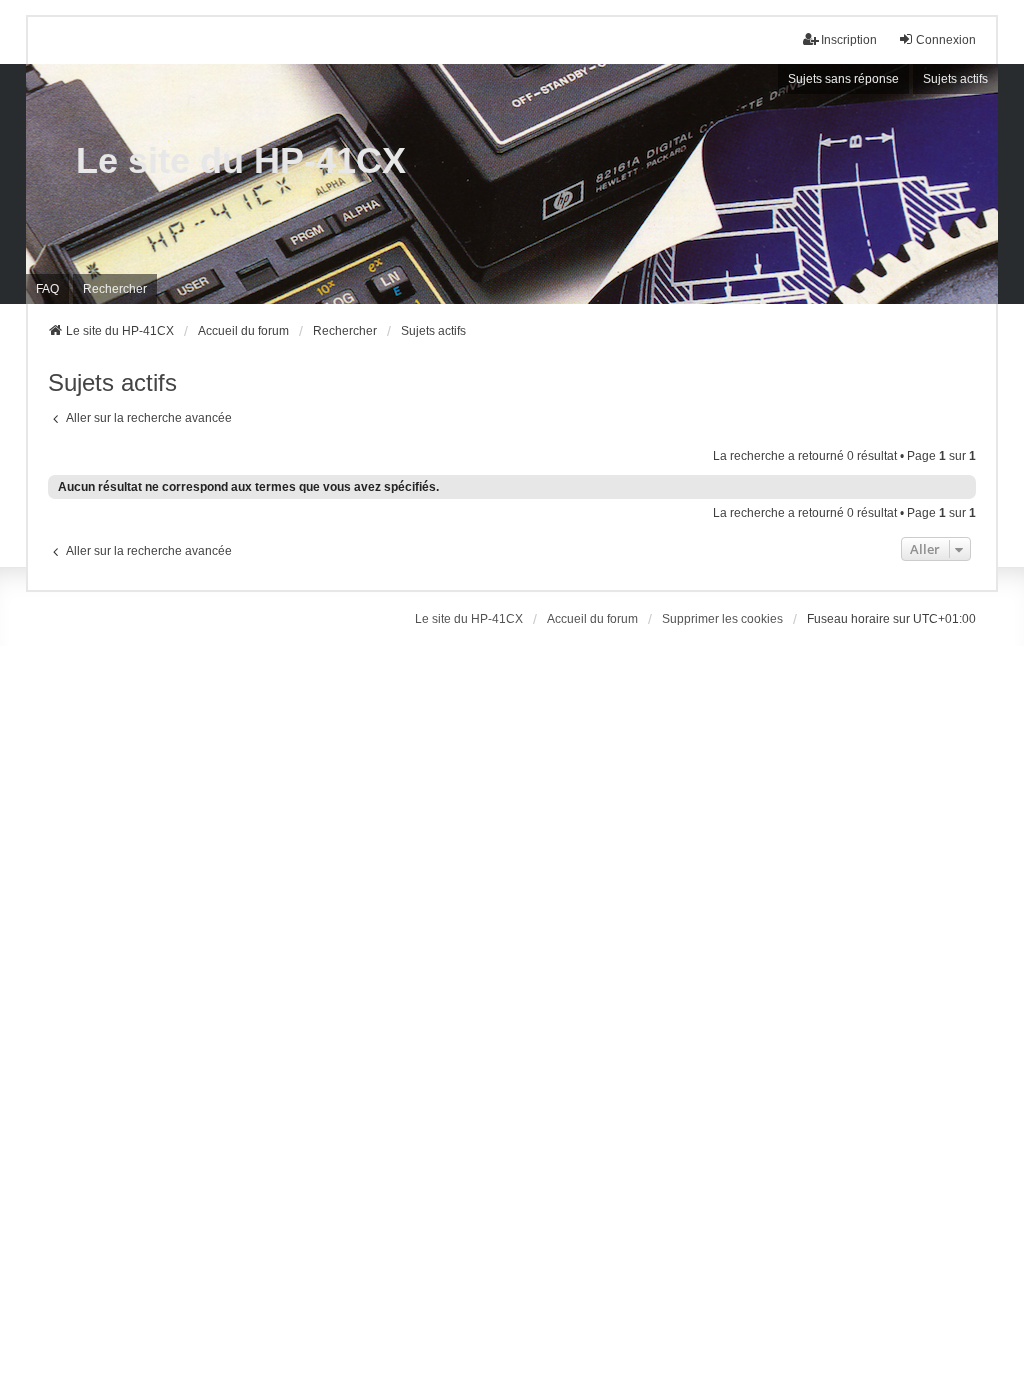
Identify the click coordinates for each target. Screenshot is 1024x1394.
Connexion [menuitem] (946, 40)
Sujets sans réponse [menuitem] (843, 79)
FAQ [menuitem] (47, 289)
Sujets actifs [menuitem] (955, 79)
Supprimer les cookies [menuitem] (722, 619)
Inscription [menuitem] (849, 40)
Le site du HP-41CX (241, 160)
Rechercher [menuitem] (115, 289)
